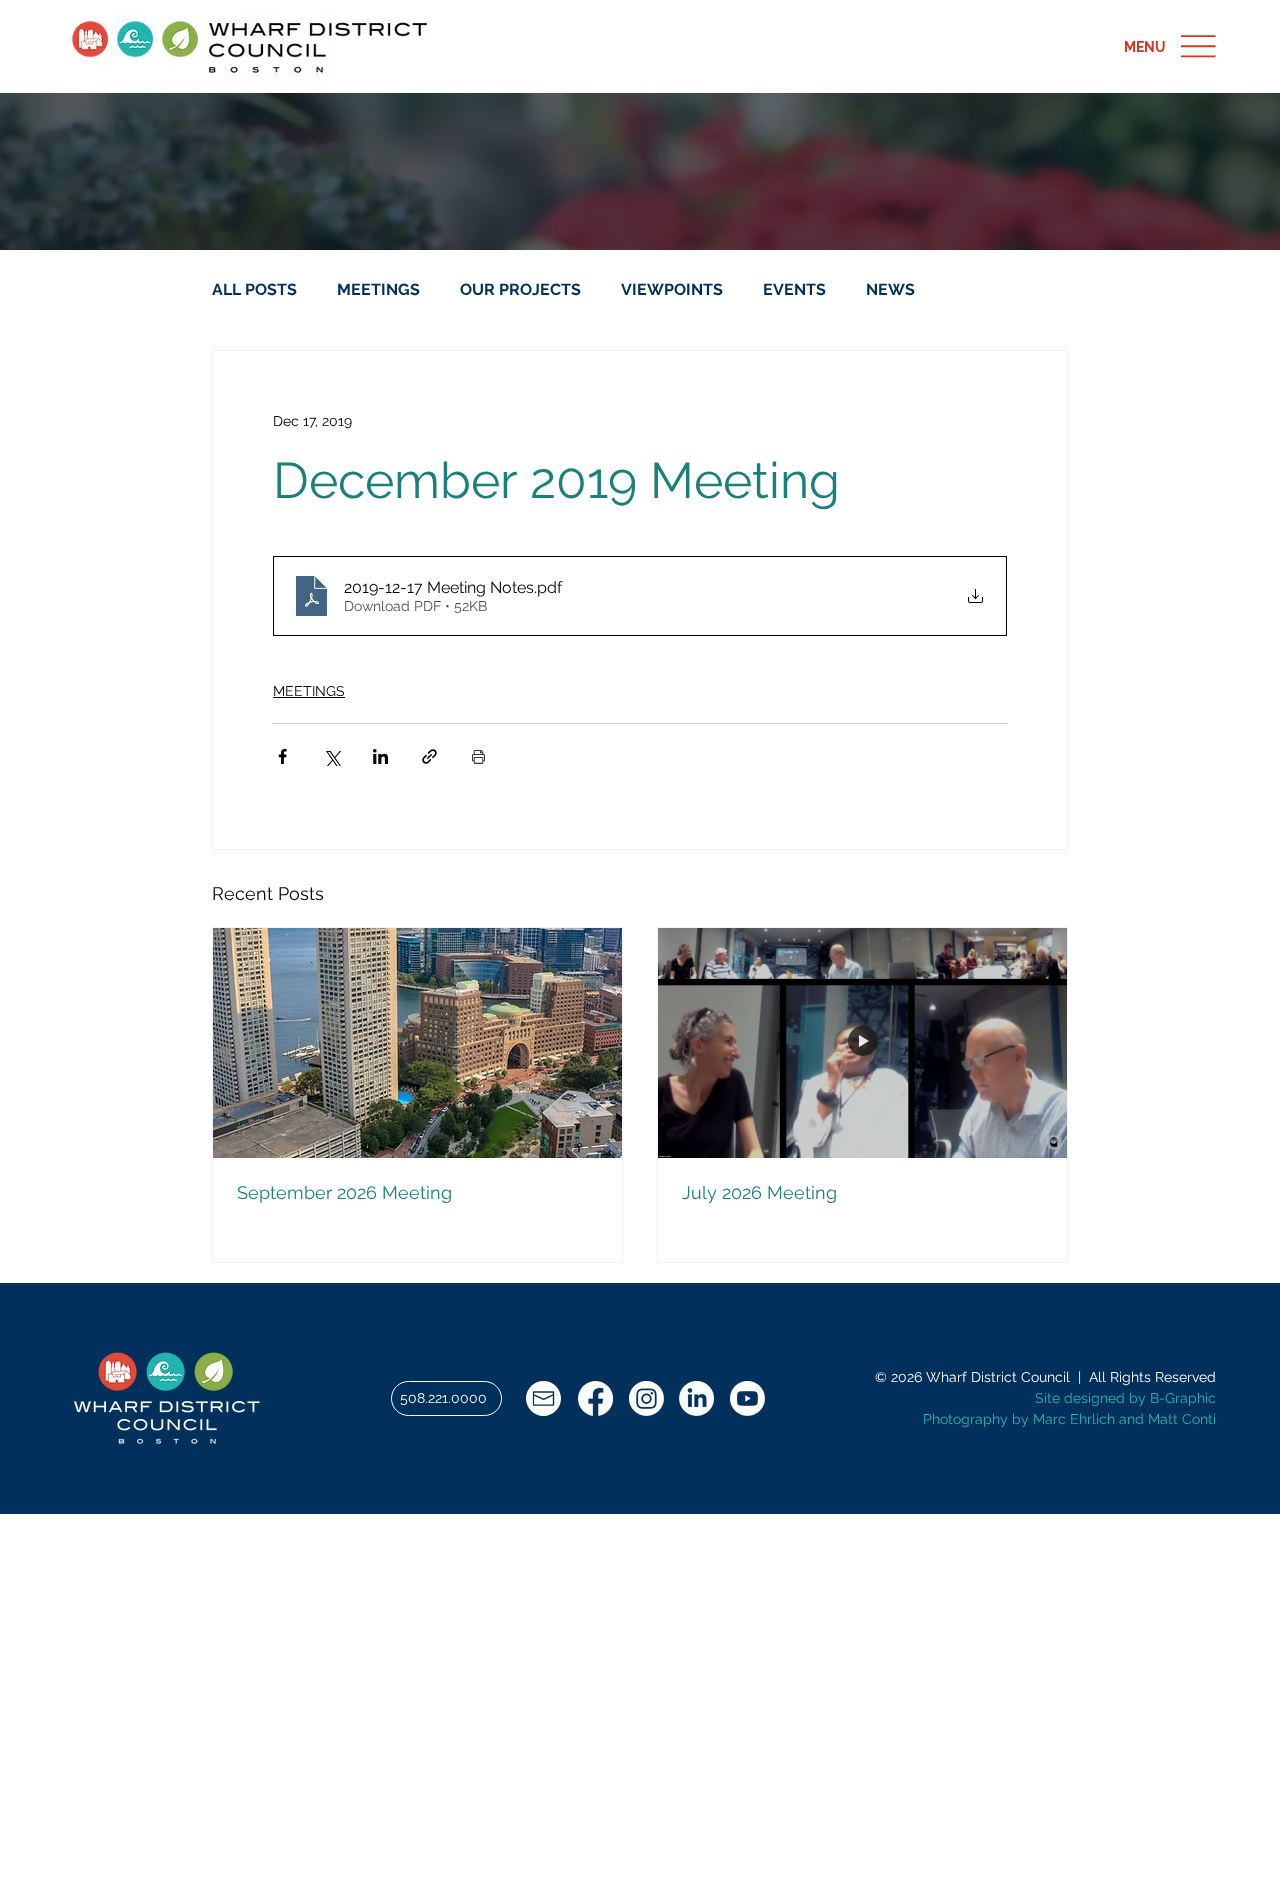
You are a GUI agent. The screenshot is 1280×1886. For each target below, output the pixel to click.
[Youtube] (747, 1398)
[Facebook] (595, 1398)
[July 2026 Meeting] (862, 1043)
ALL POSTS (254, 289)
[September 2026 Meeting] (417, 1043)
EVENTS (794, 289)
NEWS (890, 289)
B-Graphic (1183, 1398)
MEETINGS (378, 289)
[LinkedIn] (696, 1398)
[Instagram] (646, 1398)
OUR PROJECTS (520, 289)
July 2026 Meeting (759, 1192)
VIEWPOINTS (672, 289)
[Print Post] (478, 756)
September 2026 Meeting (344, 1192)
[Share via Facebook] (282, 756)
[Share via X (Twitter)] (331, 756)
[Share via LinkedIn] (380, 756)
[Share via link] (429, 756)
